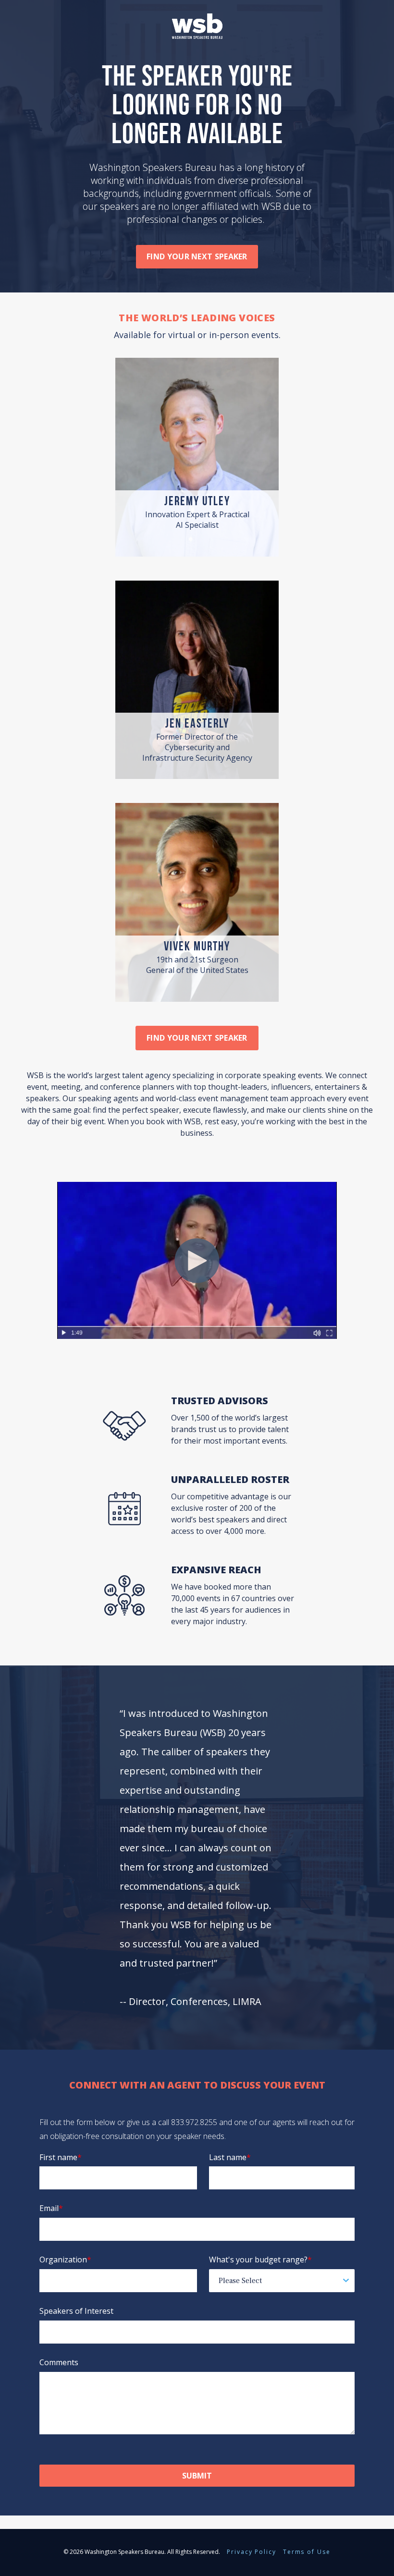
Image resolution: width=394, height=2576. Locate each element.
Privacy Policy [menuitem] (252, 2552)
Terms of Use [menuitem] (307, 2552)
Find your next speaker (197, 256)
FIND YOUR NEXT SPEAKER (197, 1038)
